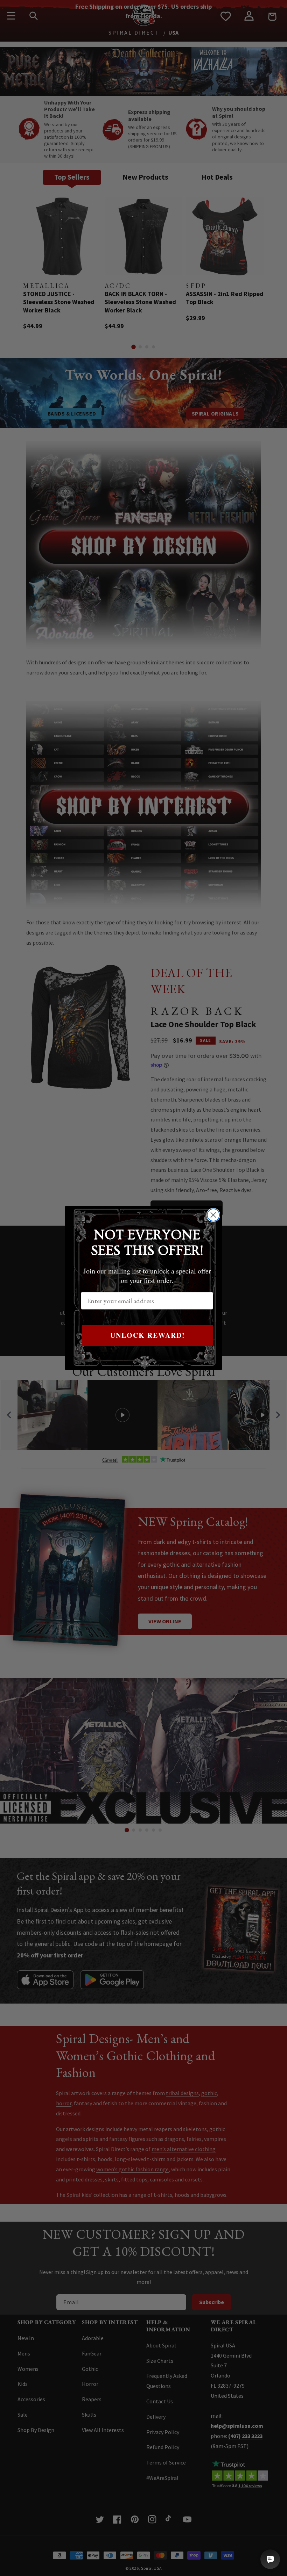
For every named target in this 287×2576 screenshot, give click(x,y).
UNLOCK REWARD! (148, 1335)
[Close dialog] (213, 1215)
